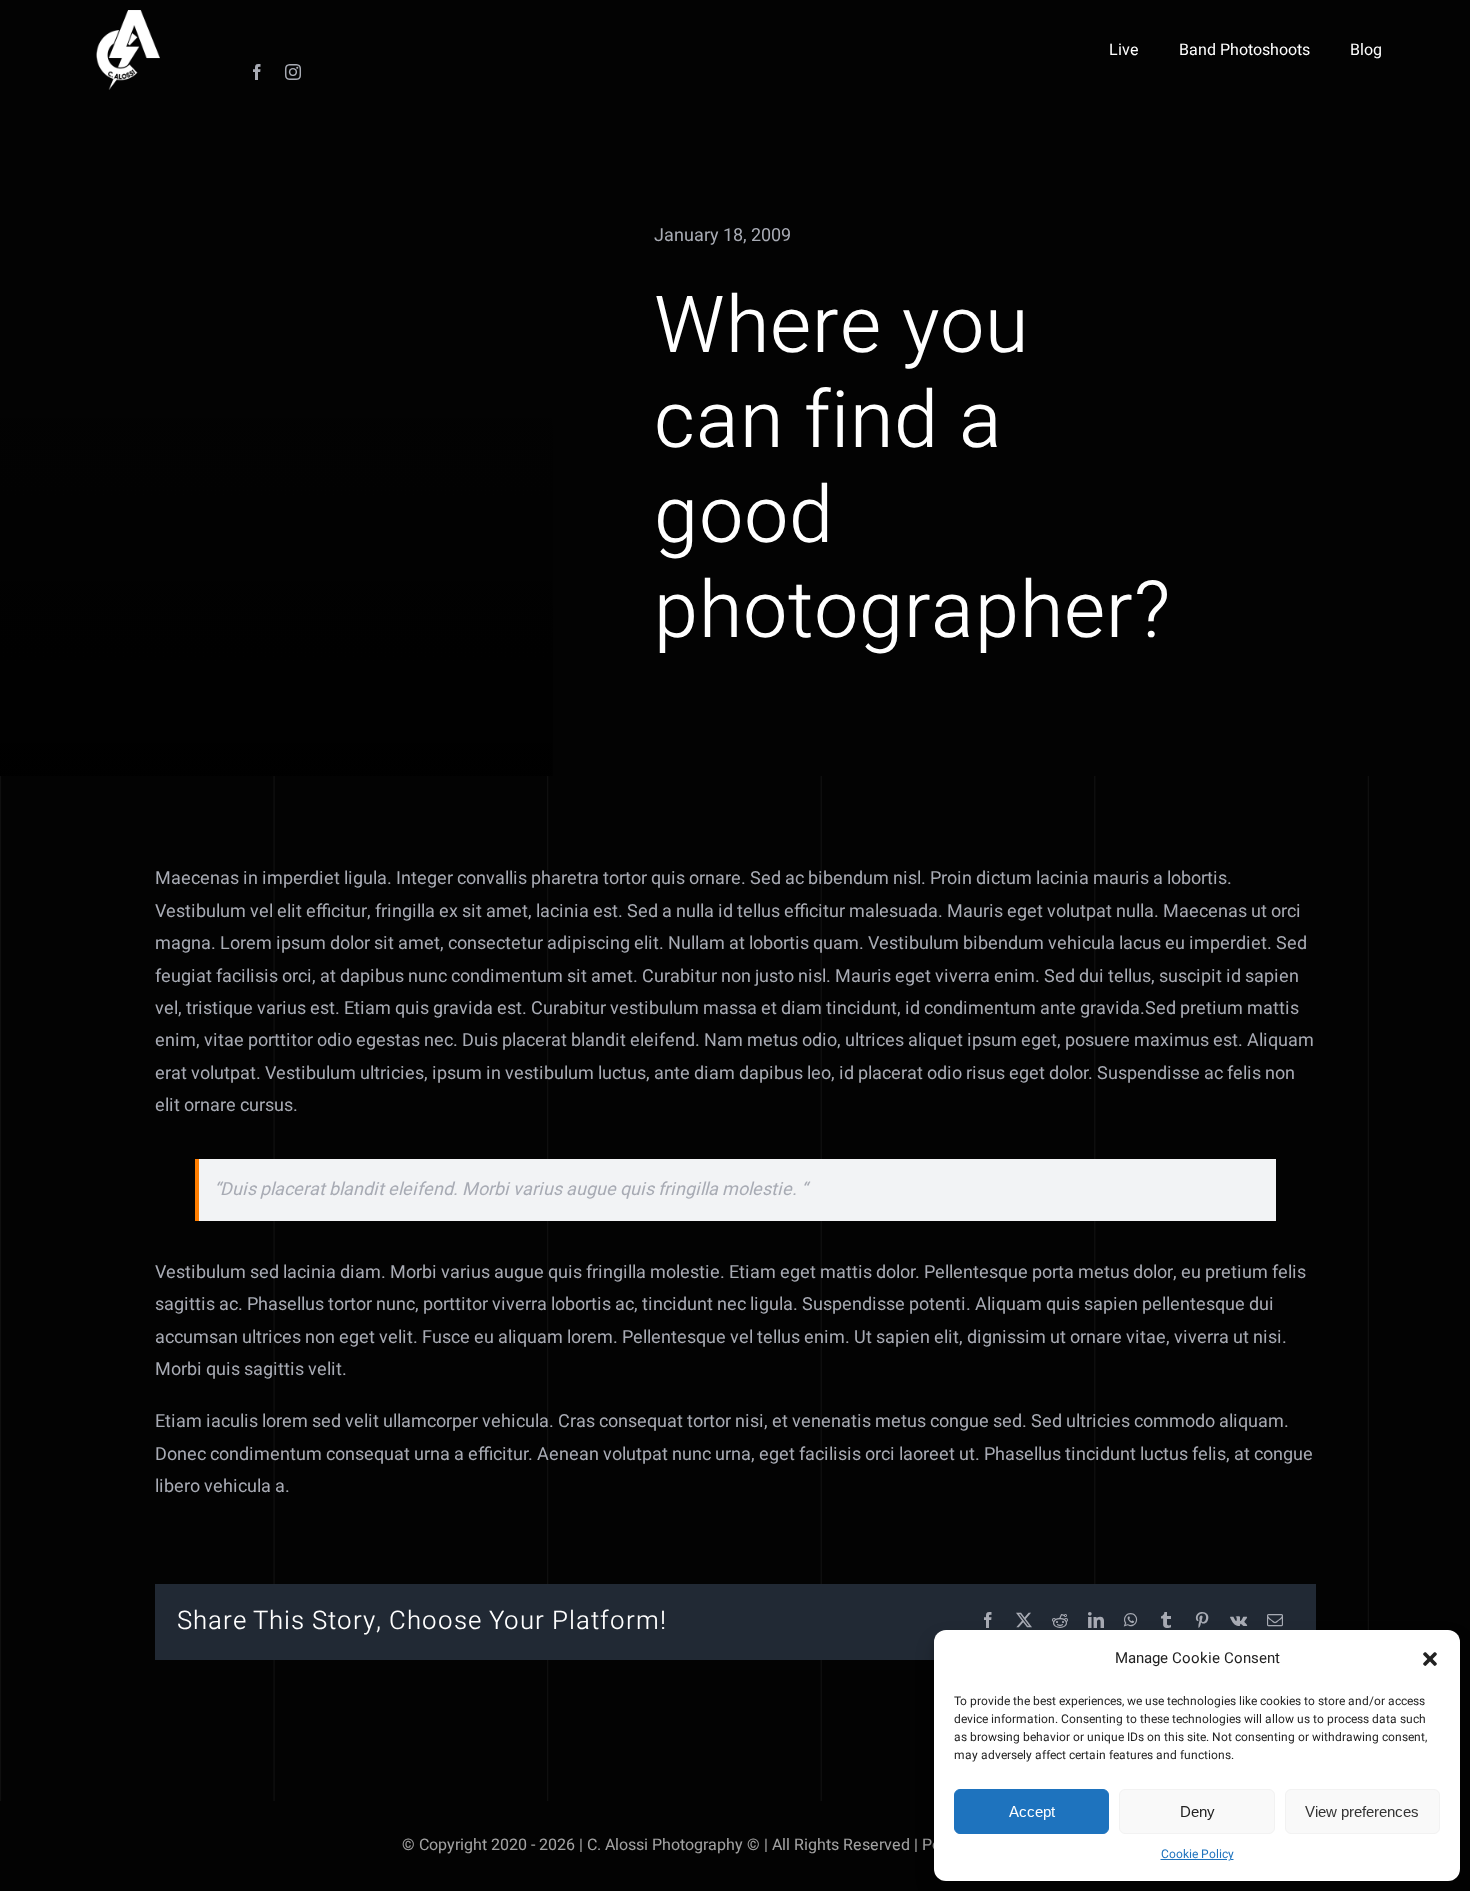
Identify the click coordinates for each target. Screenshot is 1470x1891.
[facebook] (257, 72)
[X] (1024, 1621)
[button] (1430, 1659)
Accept (1032, 1811)
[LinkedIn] (1096, 1621)
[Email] (1275, 1621)
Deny (1197, 1811)
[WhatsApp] (1131, 1621)
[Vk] (1238, 1621)
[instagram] (293, 72)
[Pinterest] (1202, 1621)
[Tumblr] (1166, 1621)
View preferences (1362, 1811)
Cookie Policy (1197, 1854)
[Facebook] (988, 1621)
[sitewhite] (128, 18)
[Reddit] (1060, 1621)
